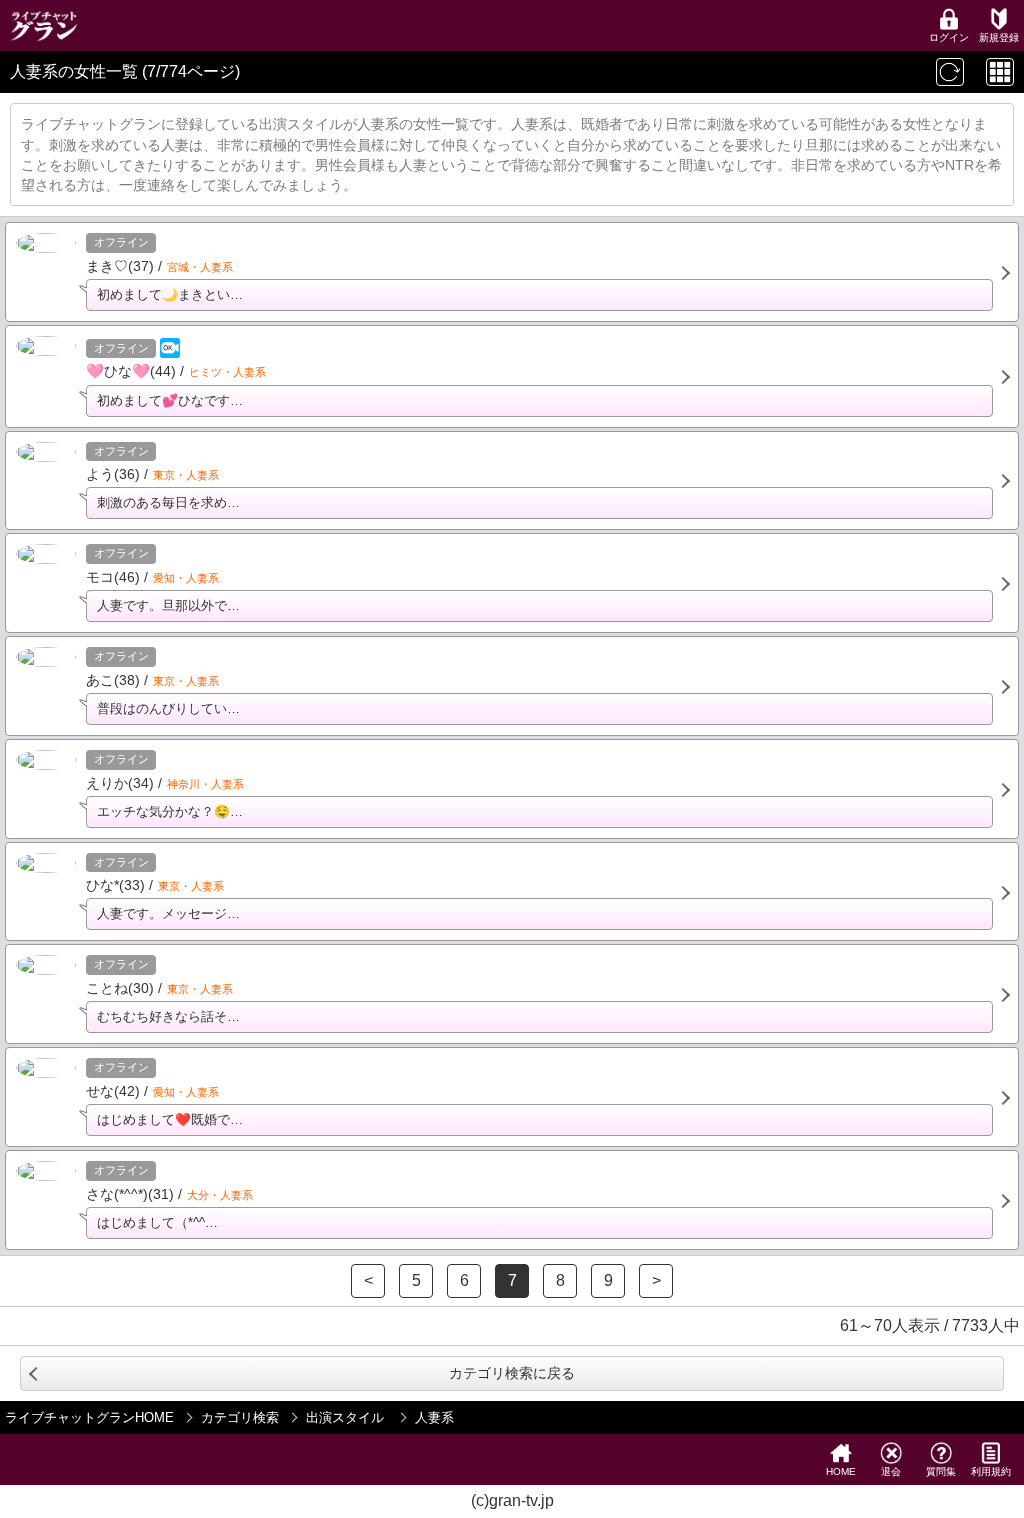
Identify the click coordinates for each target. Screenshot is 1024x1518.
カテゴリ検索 (240, 1417)
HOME (841, 1471)
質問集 (941, 1471)
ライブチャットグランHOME (89, 1417)
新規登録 (999, 37)
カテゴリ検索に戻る (512, 1373)
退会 (891, 1471)
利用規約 (991, 1471)
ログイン (949, 37)
